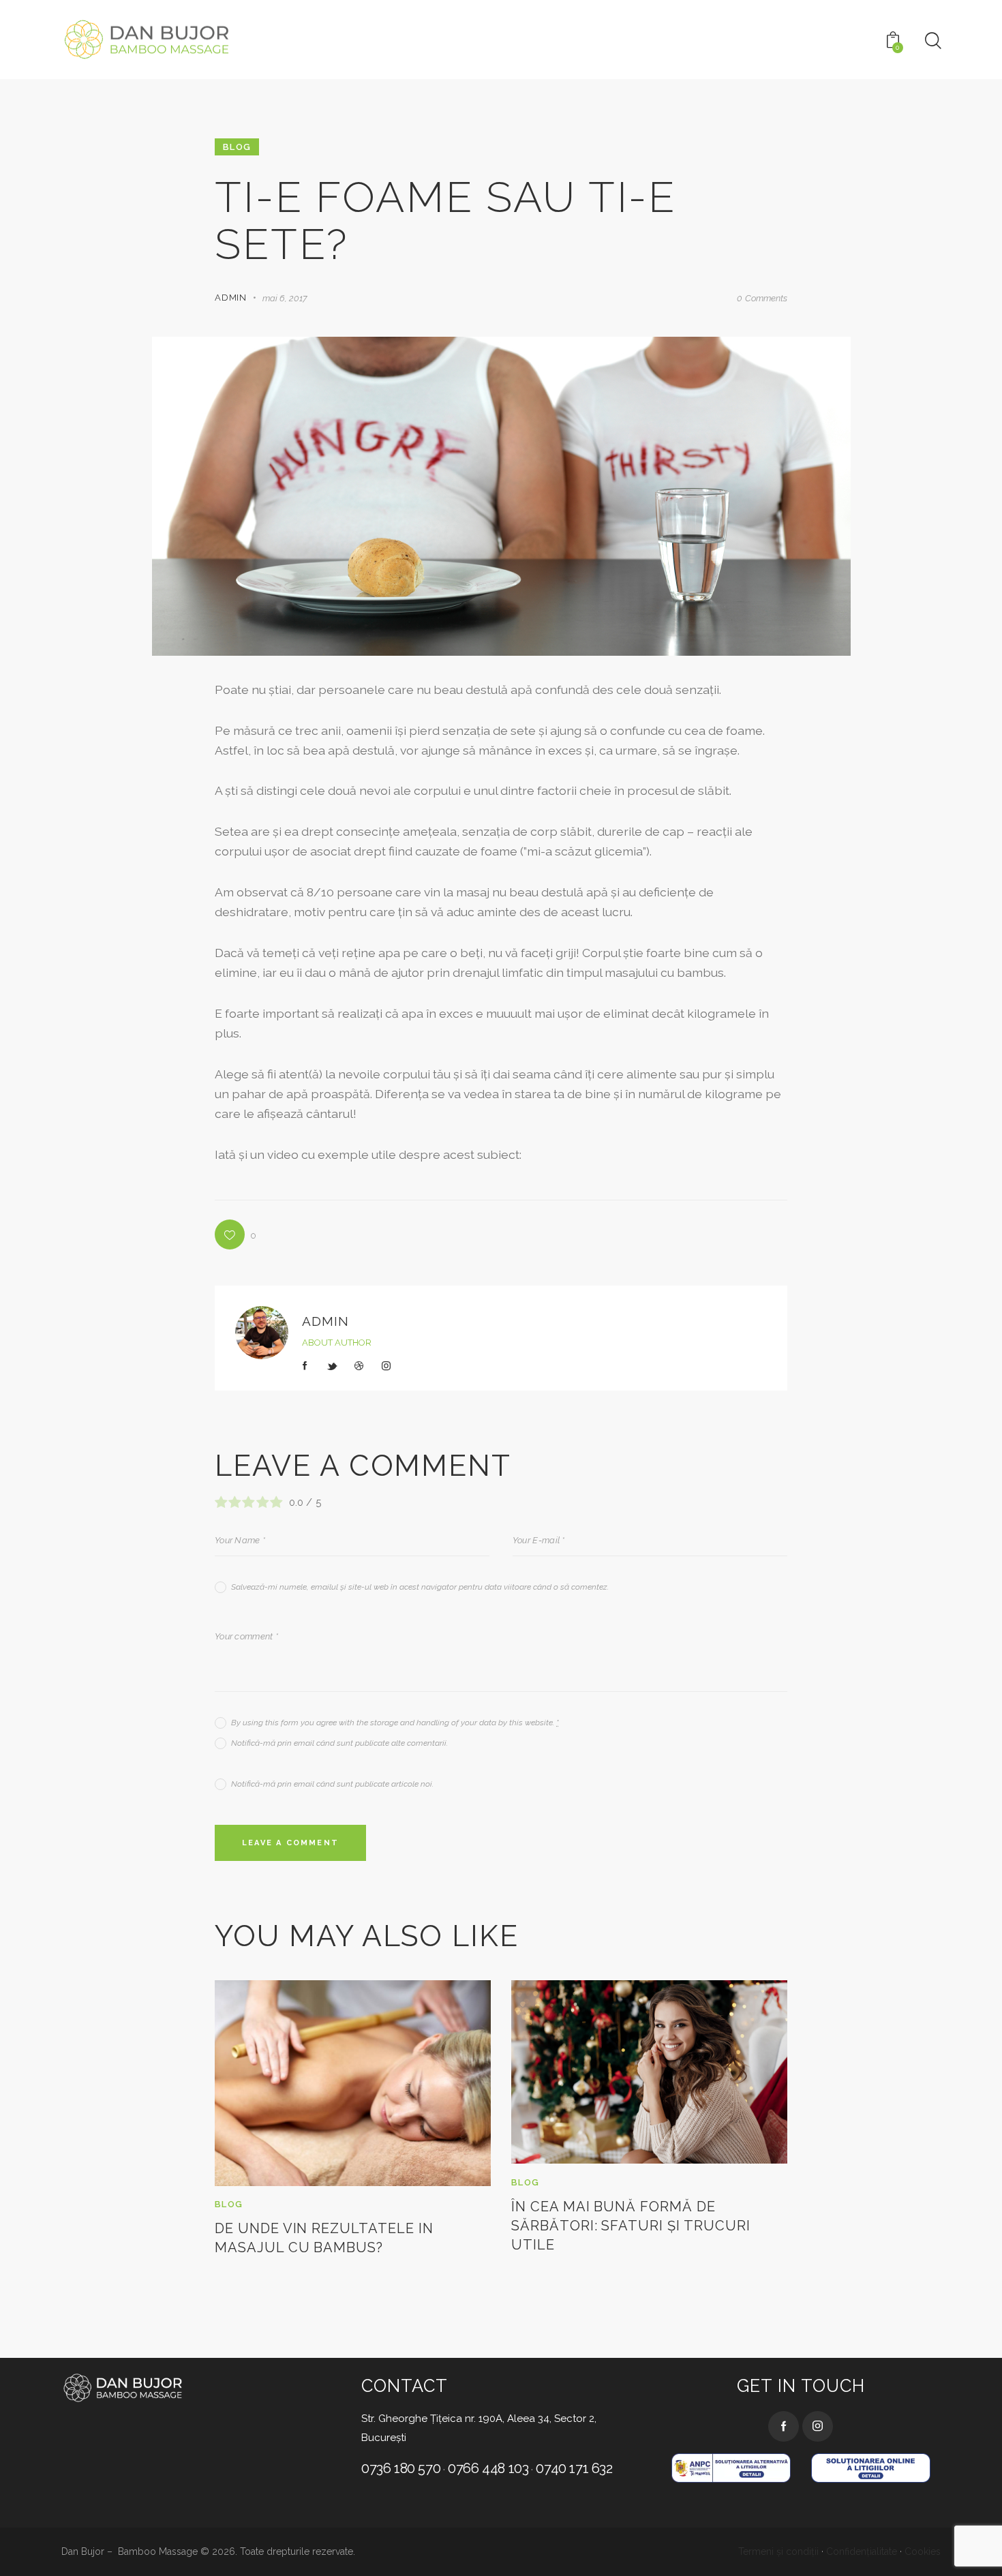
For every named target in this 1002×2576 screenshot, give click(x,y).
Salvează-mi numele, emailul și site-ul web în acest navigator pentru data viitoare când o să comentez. (420, 1587)
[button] (236, 1234)
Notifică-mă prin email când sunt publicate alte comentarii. (339, 1743)
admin (325, 1321)
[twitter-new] (333, 1366)
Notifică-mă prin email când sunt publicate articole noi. (332, 1784)
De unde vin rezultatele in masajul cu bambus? (324, 2238)
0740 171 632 (574, 2468)
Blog (237, 147)
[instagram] (386, 1366)
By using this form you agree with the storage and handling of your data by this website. (395, 1723)
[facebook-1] (305, 1366)
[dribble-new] (359, 1366)
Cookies (923, 2551)
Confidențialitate (862, 2551)
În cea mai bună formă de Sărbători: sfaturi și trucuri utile (631, 2226)
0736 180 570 (401, 2468)
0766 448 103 (488, 2468)
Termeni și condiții (778, 2551)
